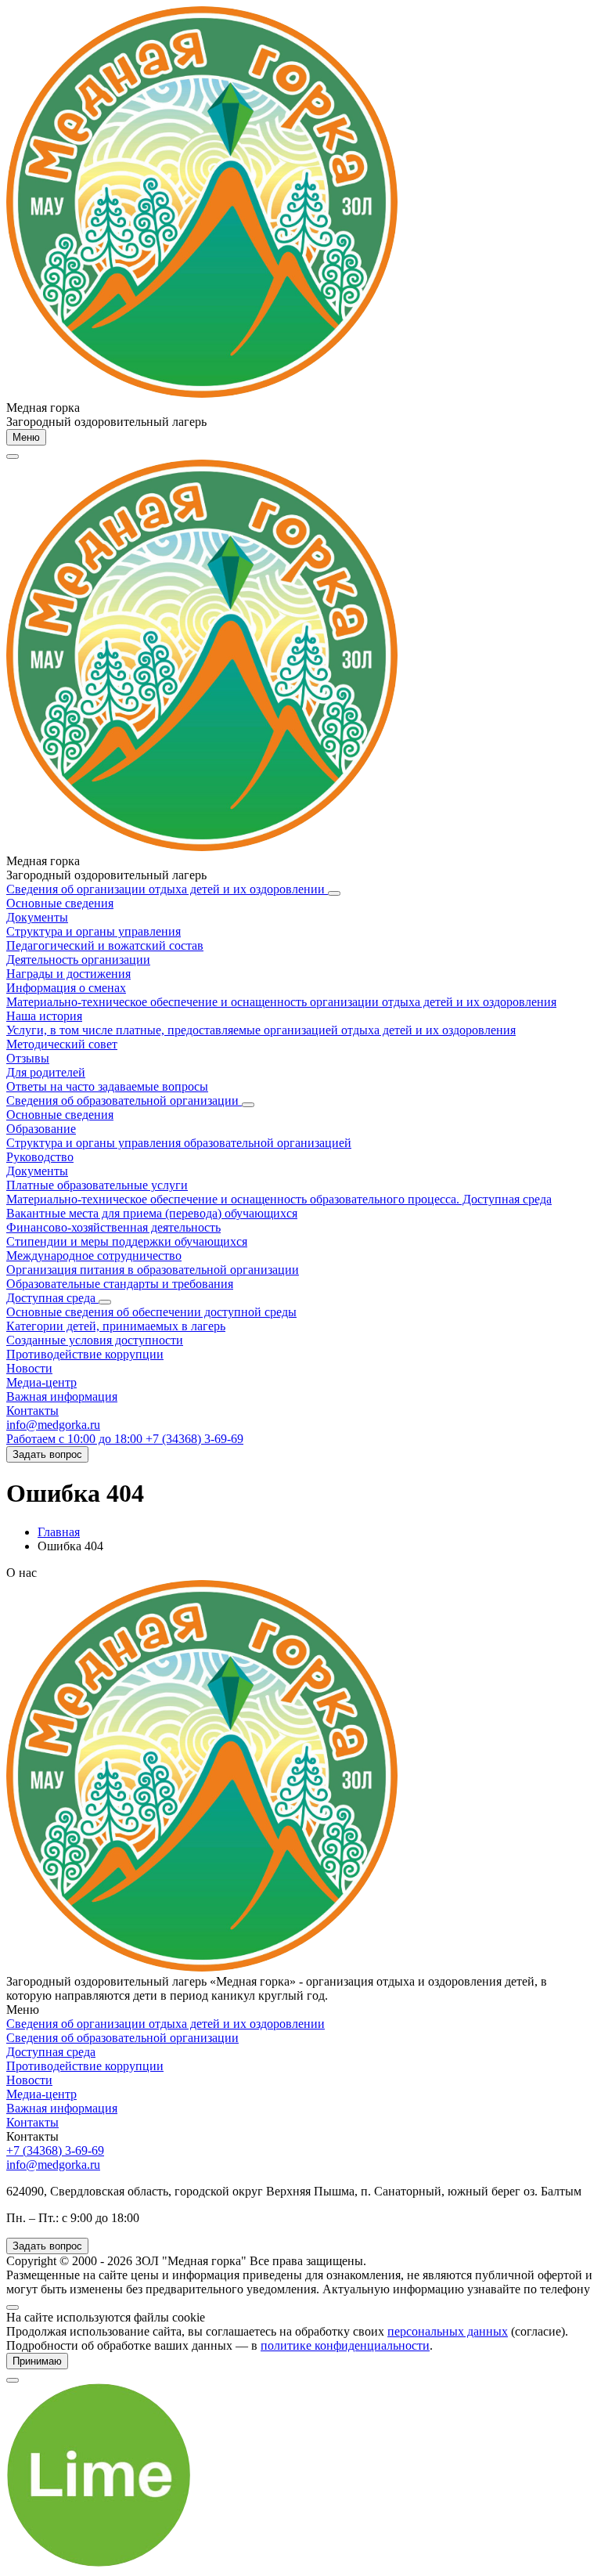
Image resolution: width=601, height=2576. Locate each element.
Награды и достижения (68, 974)
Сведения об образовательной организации (124, 1100)
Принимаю (37, 2361)
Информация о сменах (66, 988)
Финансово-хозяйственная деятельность (113, 1227)
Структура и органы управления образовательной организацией (179, 1143)
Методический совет (62, 1044)
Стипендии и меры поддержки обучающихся (127, 1241)
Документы (37, 917)
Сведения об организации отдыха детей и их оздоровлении (167, 889)
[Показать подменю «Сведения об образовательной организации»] (248, 1105)
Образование (41, 1129)
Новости (29, 1368)
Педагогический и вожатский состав (105, 945)
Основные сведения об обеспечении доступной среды (151, 1312)
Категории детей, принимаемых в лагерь (116, 1326)
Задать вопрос (47, 1454)
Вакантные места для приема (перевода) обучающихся (152, 1213)
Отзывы (28, 1058)
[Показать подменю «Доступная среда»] (105, 1302)
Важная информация (62, 1396)
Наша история (44, 1016)
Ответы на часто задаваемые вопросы (107, 1086)
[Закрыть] (13, 2307)
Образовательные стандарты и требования (120, 1284)
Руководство (40, 1157)
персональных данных (448, 2331)
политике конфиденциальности (345, 2345)
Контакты (32, 1411)
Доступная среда (52, 1298)
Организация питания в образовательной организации (153, 1270)
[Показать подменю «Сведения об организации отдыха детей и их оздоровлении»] (334, 893)
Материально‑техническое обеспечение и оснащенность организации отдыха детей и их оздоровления (281, 1002)
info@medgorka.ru (53, 1425)
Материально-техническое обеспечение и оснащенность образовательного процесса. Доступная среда (279, 1199)
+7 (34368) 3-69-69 (55, 2150)
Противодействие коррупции (85, 1354)
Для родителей (46, 1072)
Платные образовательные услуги (97, 1185)
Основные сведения (60, 903)
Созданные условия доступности (95, 1340)
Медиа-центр (41, 1382)
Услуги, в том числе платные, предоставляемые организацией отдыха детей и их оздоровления (261, 1030)
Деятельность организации (78, 960)
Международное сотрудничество (94, 1256)
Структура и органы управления (94, 931)
